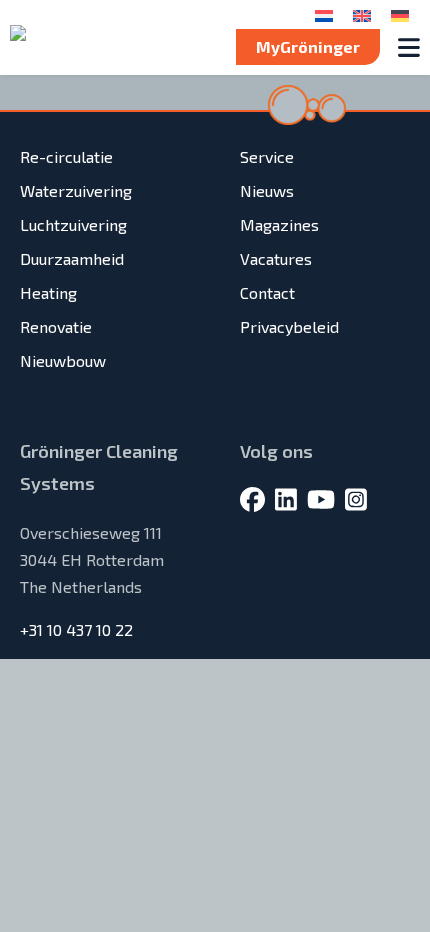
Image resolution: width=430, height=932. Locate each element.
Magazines (279, 224)
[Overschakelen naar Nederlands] (324, 14)
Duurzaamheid (72, 258)
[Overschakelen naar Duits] (400, 14)
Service (267, 156)
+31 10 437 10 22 (76, 629)
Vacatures (276, 258)
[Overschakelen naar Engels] (362, 14)
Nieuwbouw (63, 360)
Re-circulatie (66, 156)
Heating (48, 292)
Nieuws (267, 190)
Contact (267, 292)
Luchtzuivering (73, 224)
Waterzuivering (76, 190)
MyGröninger (308, 46)
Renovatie (56, 326)
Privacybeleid (289, 326)
